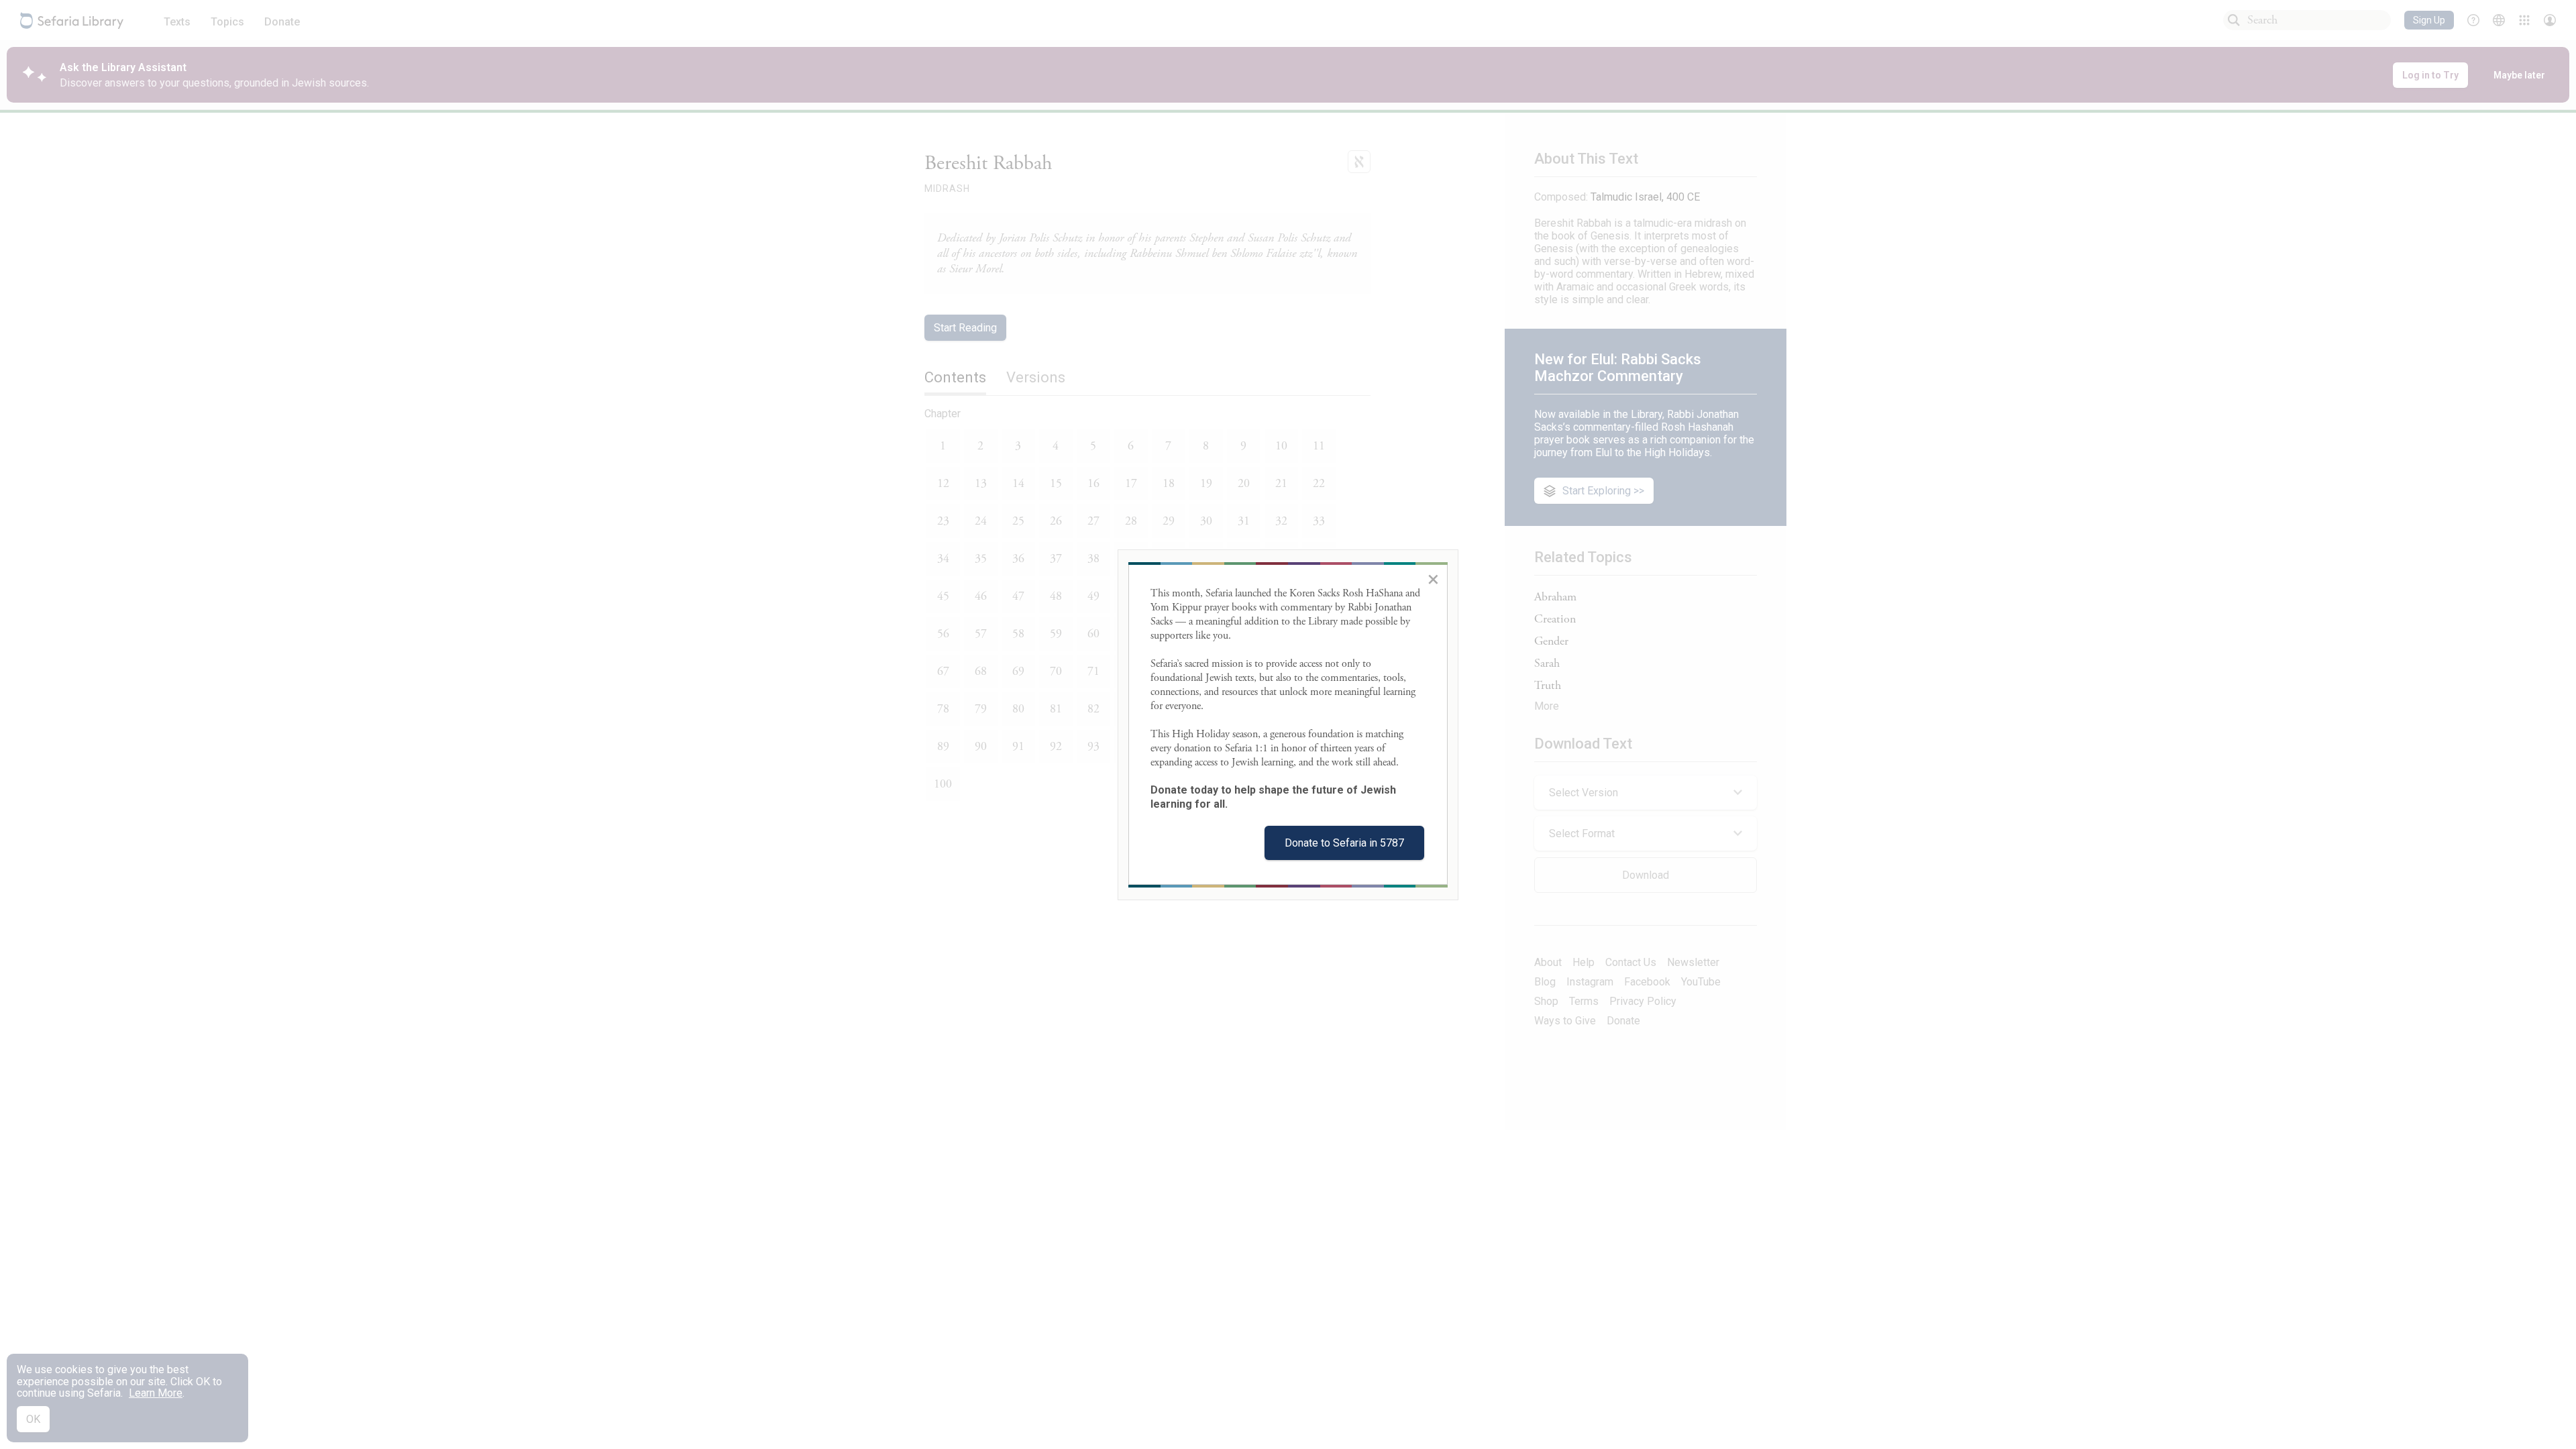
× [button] (1433, 579)
